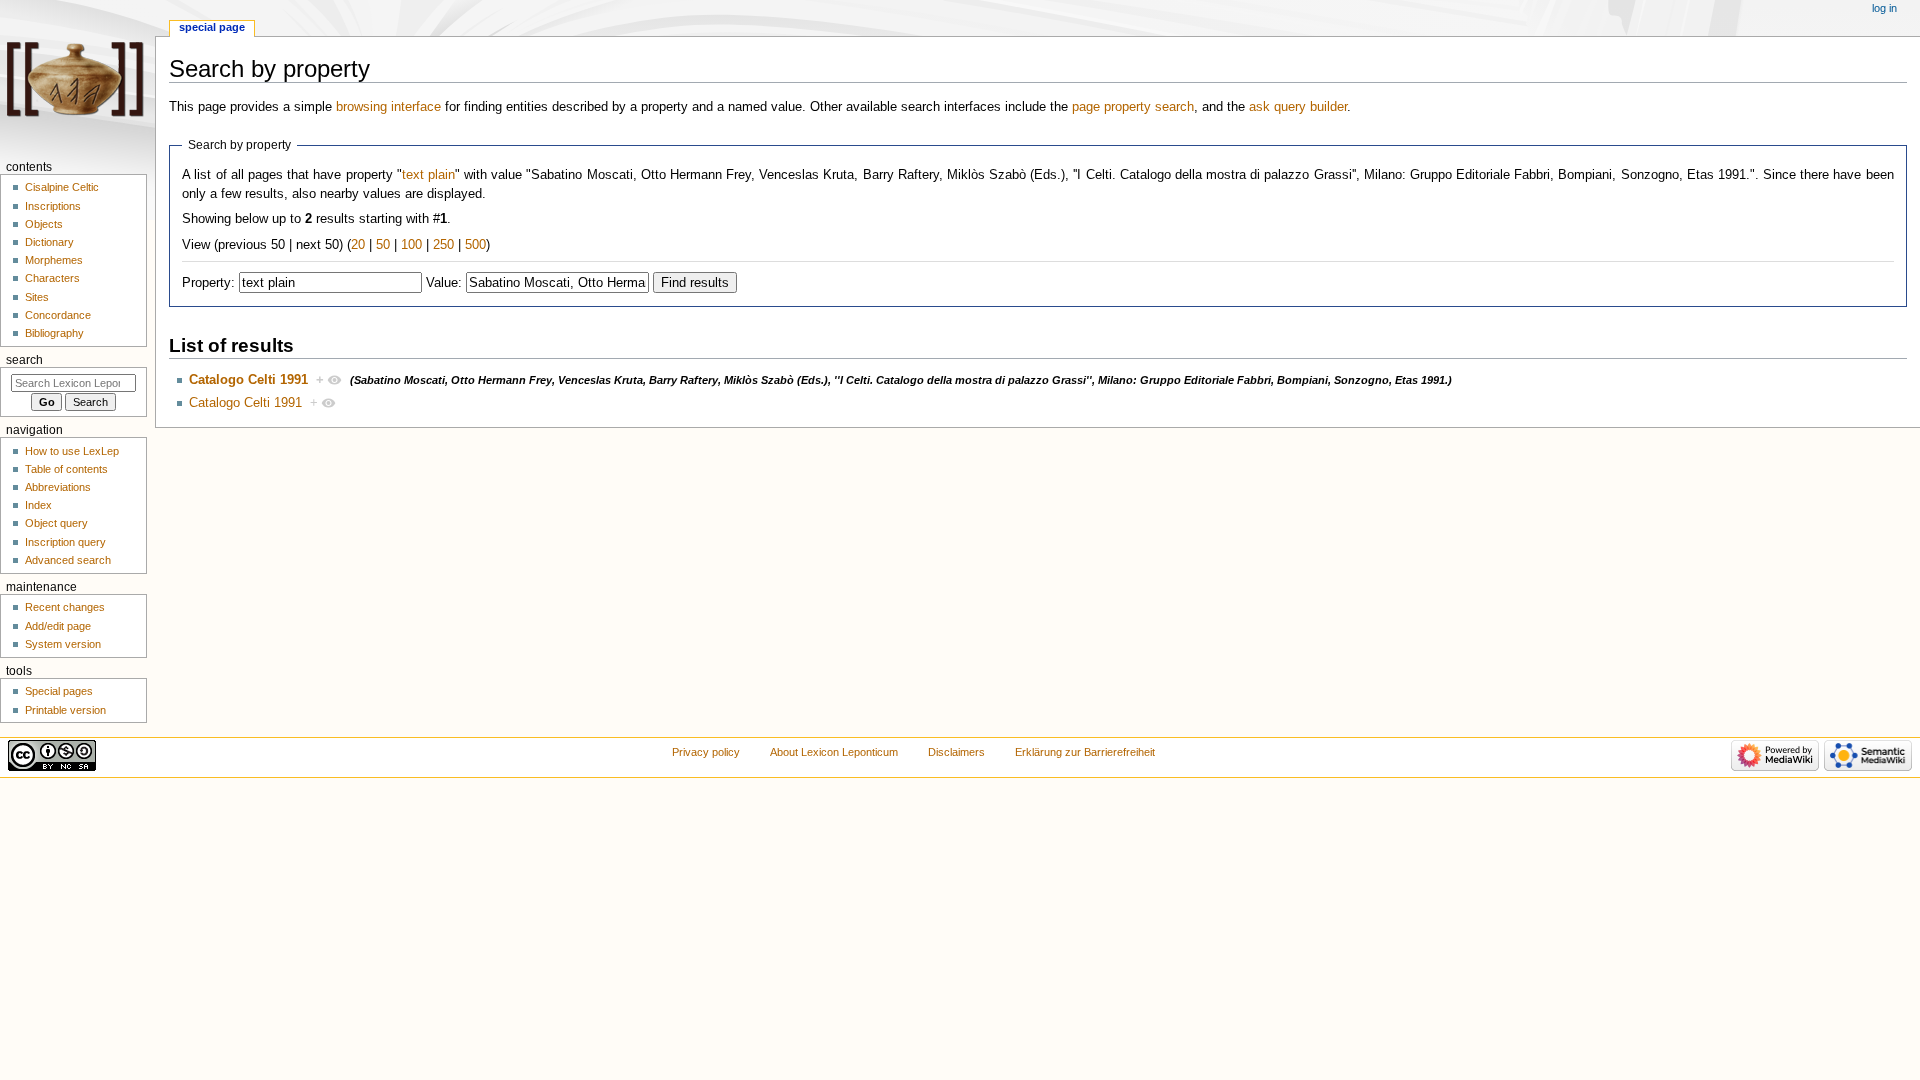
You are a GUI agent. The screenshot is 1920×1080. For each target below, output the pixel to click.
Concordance (58, 315)
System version (63, 644)
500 (475, 245)
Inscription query (65, 542)
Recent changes (65, 607)
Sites (37, 297)
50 (383, 245)
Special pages (59, 691)
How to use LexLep (72, 451)
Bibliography (54, 333)
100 (411, 245)
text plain (428, 175)
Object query (56, 523)
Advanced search (68, 560)
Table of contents (66, 469)
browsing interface (388, 107)
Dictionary (49, 242)
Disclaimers (956, 752)
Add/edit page (58, 626)
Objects (44, 224)
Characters (52, 278)
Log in (1884, 8)
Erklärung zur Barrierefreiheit (1085, 752)
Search (24, 360)
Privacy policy (706, 752)
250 (443, 245)
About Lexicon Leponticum (834, 752)
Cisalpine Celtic (62, 187)
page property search (1133, 107)
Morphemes (54, 260)
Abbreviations (58, 487)
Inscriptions (53, 206)
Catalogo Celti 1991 (248, 380)
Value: (444, 283)
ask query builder (1298, 107)
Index (38, 505)
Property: (208, 283)
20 (358, 245)
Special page (212, 27)
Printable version (65, 710)
